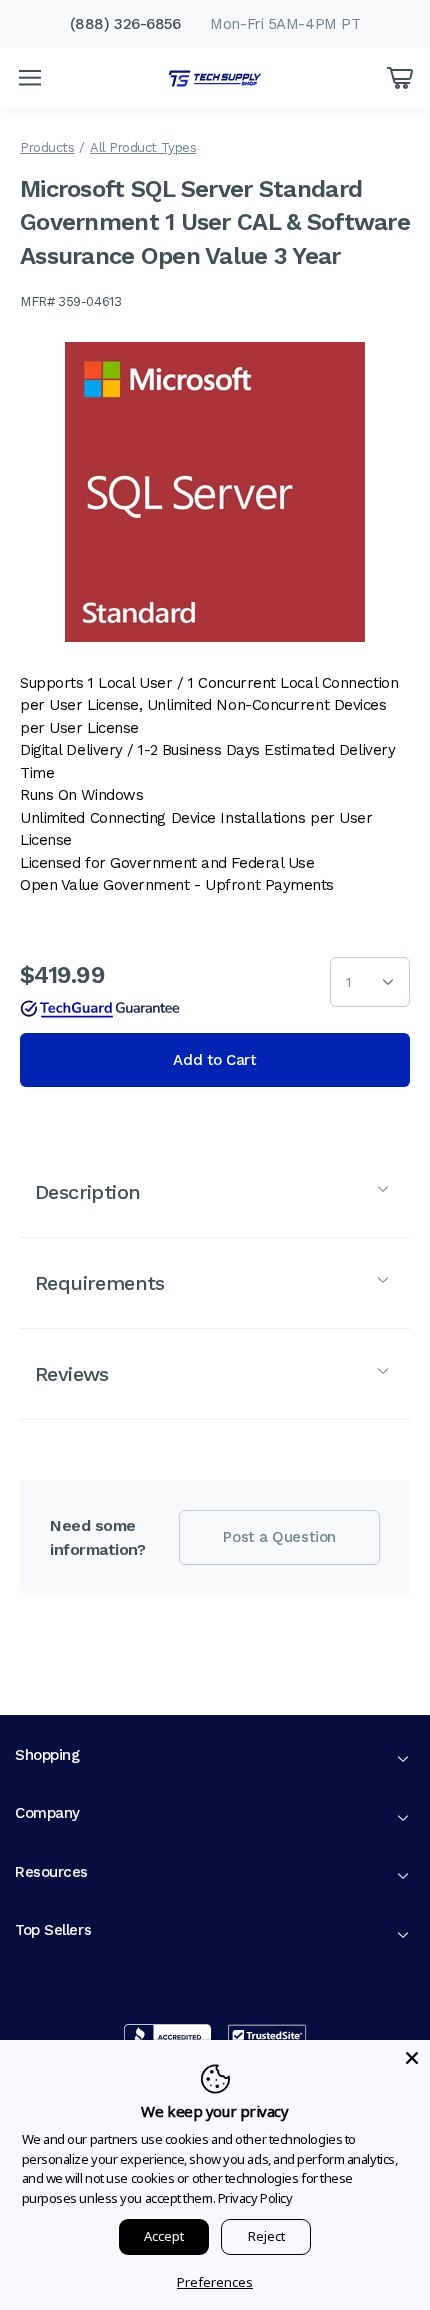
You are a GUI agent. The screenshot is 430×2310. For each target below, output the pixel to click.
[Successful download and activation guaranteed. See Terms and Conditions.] (100, 1009)
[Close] (412, 2058)
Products (47, 147)
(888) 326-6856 (125, 24)
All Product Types (143, 147)
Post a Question (279, 1537)
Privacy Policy (255, 2198)
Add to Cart (214, 1060)
